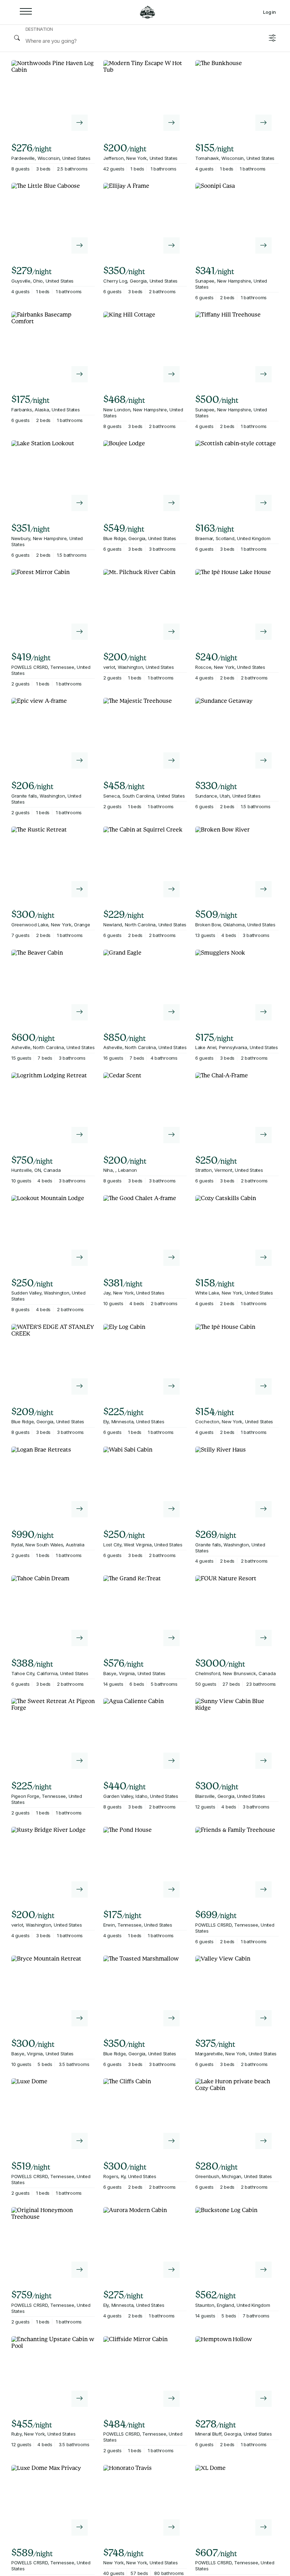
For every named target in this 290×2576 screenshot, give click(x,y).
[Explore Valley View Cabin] (263, 2018)
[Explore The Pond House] (172, 1889)
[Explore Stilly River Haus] (263, 1509)
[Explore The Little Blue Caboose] (80, 245)
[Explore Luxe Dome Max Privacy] (80, 2528)
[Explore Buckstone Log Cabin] (263, 2270)
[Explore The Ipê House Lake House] (263, 632)
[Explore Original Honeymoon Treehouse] (80, 2270)
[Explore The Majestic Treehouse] (172, 760)
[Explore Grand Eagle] (172, 1012)
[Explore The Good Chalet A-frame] (172, 1258)
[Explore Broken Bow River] (263, 889)
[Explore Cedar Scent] (172, 1135)
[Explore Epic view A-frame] (80, 760)
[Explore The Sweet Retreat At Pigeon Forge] (80, 1761)
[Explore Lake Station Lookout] (80, 503)
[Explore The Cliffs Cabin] (172, 2141)
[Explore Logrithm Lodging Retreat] (80, 1135)
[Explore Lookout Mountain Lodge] (80, 1258)
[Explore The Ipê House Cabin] (263, 1387)
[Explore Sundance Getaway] (263, 760)
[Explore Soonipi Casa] (263, 245)
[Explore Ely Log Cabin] (172, 1387)
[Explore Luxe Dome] (80, 2141)
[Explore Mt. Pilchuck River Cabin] (172, 632)
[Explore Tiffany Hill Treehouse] (263, 374)
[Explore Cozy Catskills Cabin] (263, 1258)
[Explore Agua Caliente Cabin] (172, 1761)
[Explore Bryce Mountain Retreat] (80, 2018)
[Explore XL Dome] (263, 2528)
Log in (269, 12)
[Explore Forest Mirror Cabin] (80, 632)
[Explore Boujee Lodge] (172, 503)
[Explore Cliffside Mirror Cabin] (172, 2399)
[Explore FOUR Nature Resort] (263, 1638)
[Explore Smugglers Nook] (263, 1012)
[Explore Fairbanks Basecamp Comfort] (80, 374)
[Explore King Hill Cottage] (172, 374)
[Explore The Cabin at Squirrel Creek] (172, 889)
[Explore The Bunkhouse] (263, 123)
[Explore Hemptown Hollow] (263, 2399)
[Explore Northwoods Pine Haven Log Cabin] (80, 123)
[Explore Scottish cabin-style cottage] (263, 503)
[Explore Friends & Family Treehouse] (263, 1889)
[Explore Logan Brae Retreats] (80, 1509)
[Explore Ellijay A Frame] (172, 245)
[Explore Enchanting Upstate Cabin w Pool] (80, 2399)
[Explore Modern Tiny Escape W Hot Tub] (172, 123)
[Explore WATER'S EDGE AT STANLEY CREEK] (80, 1387)
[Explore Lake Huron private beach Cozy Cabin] (263, 2141)
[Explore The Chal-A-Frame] (263, 1135)
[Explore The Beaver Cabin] (80, 1012)
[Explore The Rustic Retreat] (80, 889)
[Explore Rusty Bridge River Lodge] (80, 1889)
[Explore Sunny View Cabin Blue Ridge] (263, 1761)
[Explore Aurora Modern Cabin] (172, 2270)
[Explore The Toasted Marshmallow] (172, 2018)
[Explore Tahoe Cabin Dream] (80, 1638)
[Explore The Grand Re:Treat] (172, 1638)
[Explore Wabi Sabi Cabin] (172, 1509)
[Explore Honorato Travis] (172, 2528)
